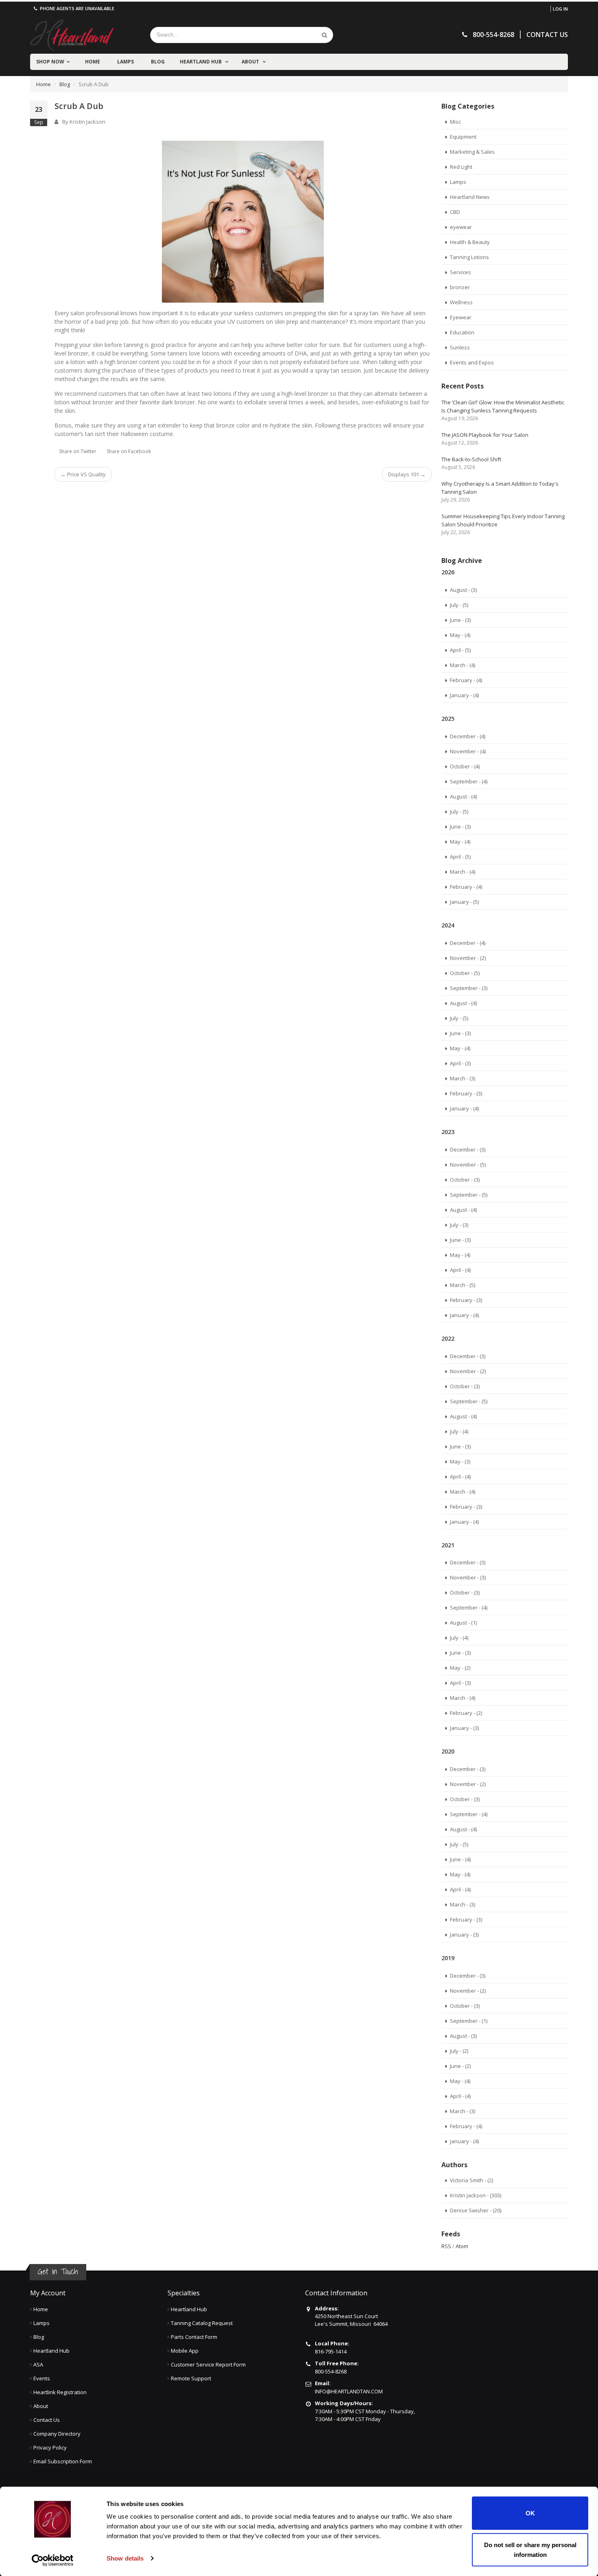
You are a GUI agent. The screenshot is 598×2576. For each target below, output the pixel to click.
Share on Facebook (129, 451)
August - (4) (463, 796)
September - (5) (469, 1195)
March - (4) (463, 665)
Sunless (460, 347)
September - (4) (469, 781)
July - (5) (459, 605)
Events (42, 2378)
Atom (462, 2246)
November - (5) (468, 1165)
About (251, 62)
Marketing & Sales (472, 152)
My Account (48, 2293)
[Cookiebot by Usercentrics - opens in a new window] (53, 2560)
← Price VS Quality (83, 474)
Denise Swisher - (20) (476, 2210)
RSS (446, 2246)
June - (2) (460, 2066)
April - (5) (460, 650)
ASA (38, 2364)
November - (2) (468, 958)
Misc (455, 122)
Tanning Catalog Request (202, 2323)
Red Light (461, 167)
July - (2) (459, 2051)
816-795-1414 (331, 2351)
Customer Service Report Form (208, 2364)
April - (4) (460, 1270)
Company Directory (57, 2434)
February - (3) (466, 1093)
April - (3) (460, 1063)
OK (530, 2513)
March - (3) (463, 1078)
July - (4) (459, 1431)
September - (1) (469, 2021)
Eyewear (461, 317)
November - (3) (468, 1577)
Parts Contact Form (194, 2337)
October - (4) (465, 766)
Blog (158, 62)
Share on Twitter (78, 451)
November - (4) (468, 751)
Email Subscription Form (63, 2461)
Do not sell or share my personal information (530, 2549)
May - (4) (460, 635)
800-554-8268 (331, 2371)
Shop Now (50, 62)
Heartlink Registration (60, 2392)
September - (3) (469, 988)
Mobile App (185, 2351)
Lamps (125, 62)
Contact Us (47, 2420)
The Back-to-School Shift (471, 459)
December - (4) (468, 736)
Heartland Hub (201, 62)
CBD (455, 212)
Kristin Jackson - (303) (476, 2195)
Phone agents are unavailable (76, 8)
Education (462, 332)
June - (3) (460, 620)
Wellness (461, 302)
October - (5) (465, 973)
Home (93, 62)
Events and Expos (472, 362)
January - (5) (464, 902)
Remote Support (191, 2378)
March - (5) (463, 1285)
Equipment (463, 137)
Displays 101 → (407, 474)
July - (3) (459, 1225)
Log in (560, 9)
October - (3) (465, 1180)
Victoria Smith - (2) (471, 2180)
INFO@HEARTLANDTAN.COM (349, 2391)
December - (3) (468, 1149)
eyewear (461, 227)
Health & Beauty (470, 242)
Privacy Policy (50, 2447)
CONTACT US (547, 35)
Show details (125, 2558)
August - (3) (463, 590)
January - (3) (464, 1728)
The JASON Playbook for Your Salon (485, 435)
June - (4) (460, 1859)
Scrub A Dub (79, 106)
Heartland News (470, 197)
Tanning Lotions (469, 257)
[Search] (325, 35)
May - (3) (460, 1461)
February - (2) (466, 1713)
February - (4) (466, 680)
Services (461, 272)
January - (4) (464, 695)
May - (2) (460, 1668)
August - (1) (463, 1623)
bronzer (460, 287)
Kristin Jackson (87, 122)
